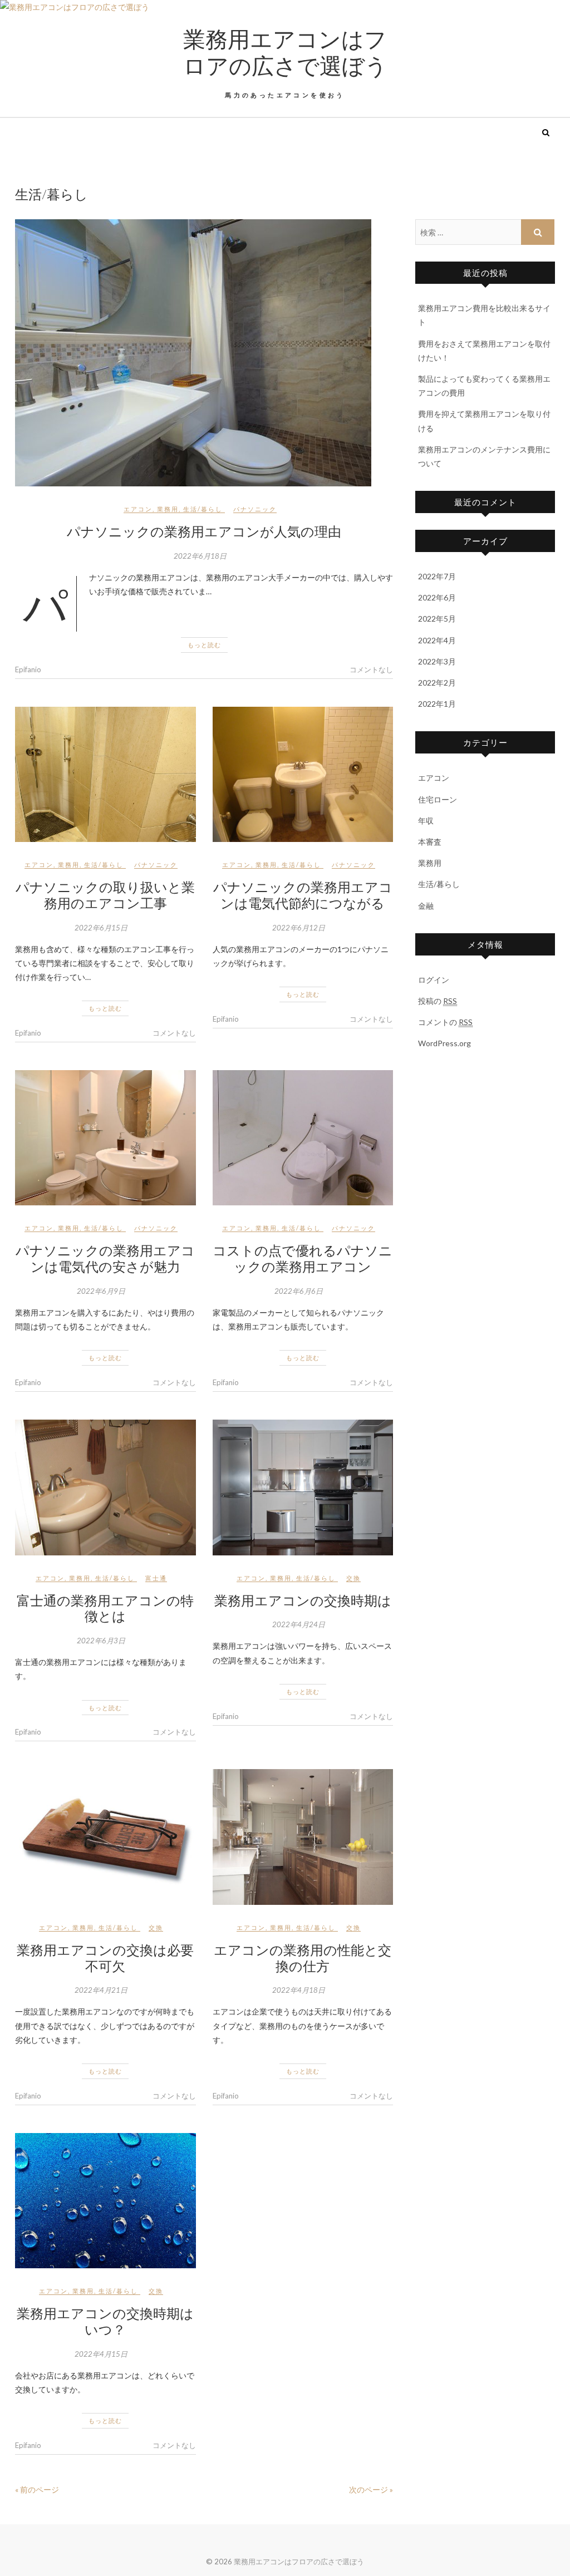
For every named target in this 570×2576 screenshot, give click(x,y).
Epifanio (28, 669)
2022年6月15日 (101, 928)
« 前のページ (37, 2489)
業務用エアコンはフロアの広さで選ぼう (285, 52)
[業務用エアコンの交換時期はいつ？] (105, 2201)
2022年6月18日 (200, 556)
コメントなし (371, 669)
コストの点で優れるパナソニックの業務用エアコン (303, 1258)
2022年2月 (437, 683)
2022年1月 (437, 704)
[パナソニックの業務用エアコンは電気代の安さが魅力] (105, 1138)
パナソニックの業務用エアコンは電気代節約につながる (303, 895)
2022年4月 (437, 640)
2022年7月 (437, 576)
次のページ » (371, 2489)
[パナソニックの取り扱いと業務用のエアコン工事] (105, 774)
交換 (353, 1578)
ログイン (434, 980)
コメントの (445, 1022)
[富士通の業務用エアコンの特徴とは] (105, 1487)
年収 (426, 821)
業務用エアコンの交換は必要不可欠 (105, 1957)
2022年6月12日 (299, 928)
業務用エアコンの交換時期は (303, 1600)
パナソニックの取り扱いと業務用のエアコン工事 (105, 895)
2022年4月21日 (101, 1990)
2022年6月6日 (299, 1291)
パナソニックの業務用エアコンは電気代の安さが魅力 (105, 1258)
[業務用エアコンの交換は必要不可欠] (105, 1837)
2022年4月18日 (299, 1990)
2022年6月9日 (101, 1291)
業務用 (168, 509)
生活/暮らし (203, 509)
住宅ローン (438, 799)
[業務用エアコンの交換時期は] (303, 1487)
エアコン (138, 509)
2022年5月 (437, 619)
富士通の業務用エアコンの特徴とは (105, 1608)
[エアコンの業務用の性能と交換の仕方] (303, 1837)
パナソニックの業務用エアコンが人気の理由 (204, 531)
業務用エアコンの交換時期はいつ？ (105, 2321)
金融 (426, 906)
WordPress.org (444, 1043)
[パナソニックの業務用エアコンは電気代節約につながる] (303, 774)
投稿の (438, 1001)
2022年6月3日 (101, 1641)
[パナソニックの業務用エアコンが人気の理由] (204, 353)
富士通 (156, 1578)
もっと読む (204, 645)
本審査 (430, 842)
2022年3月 (437, 661)
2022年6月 (437, 597)
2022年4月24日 (299, 1624)
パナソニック (255, 509)
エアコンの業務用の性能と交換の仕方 (303, 1957)
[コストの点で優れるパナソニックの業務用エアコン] (303, 1138)
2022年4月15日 (101, 2354)
